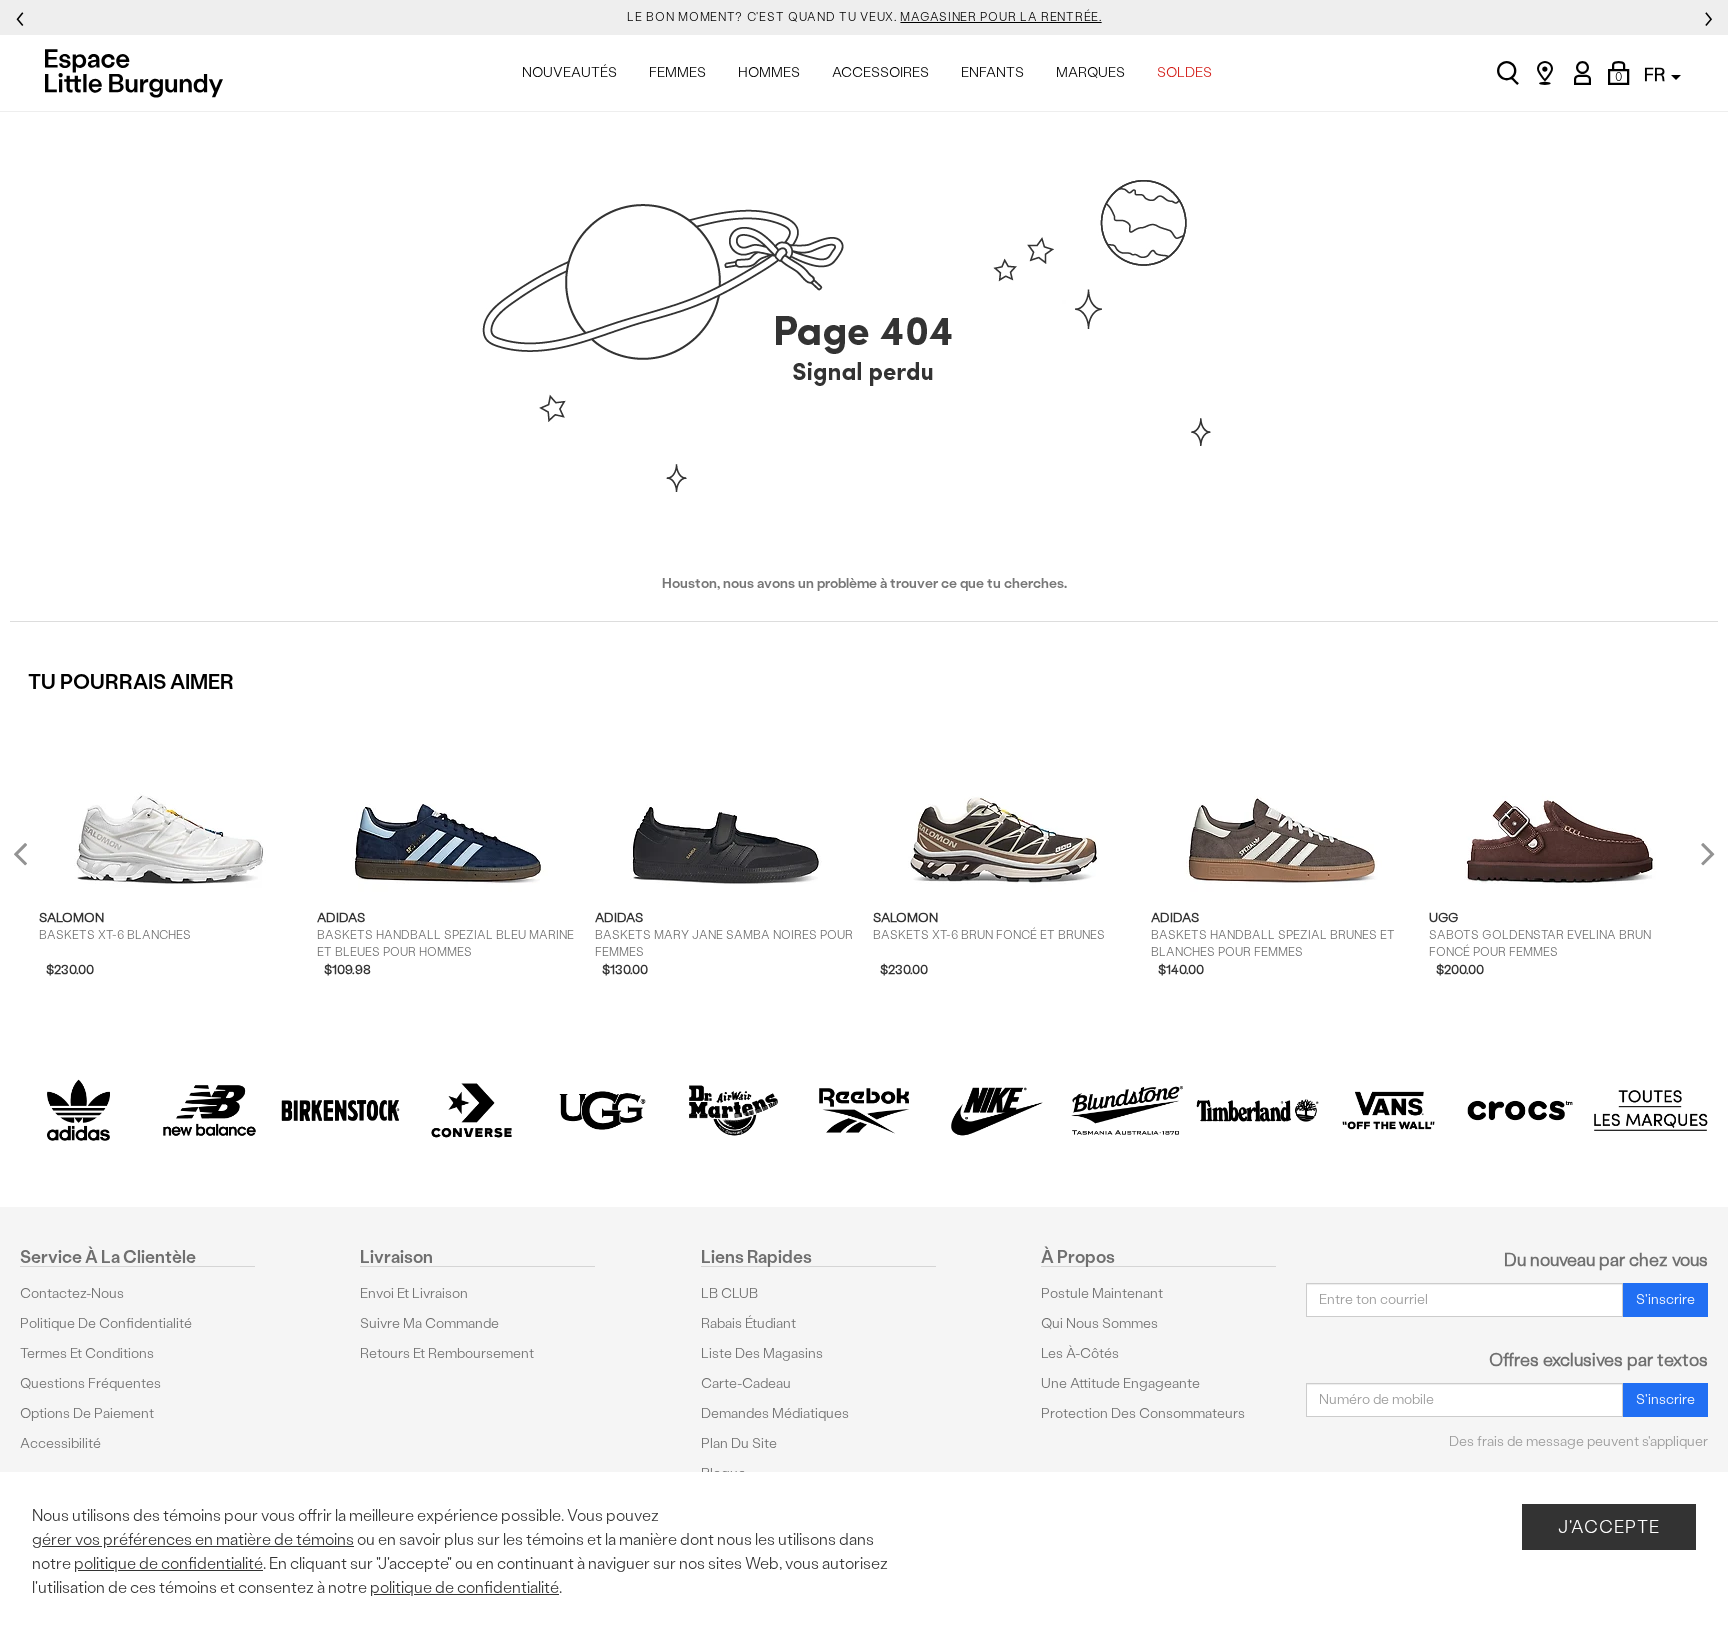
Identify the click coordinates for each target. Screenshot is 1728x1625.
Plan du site (739, 1443)
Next (1703, 852)
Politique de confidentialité (106, 1323)
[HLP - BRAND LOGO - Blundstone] (1126, 1110)
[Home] (139, 73)
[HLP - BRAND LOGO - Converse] (471, 1110)
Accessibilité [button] (60, 1443)
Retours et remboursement (447, 1353)
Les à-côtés (1080, 1353)
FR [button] (1656, 74)
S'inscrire (1665, 1299)
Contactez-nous (72, 1293)
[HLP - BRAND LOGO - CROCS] (1519, 1110)
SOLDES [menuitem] (1184, 72)
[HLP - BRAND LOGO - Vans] (1388, 1110)
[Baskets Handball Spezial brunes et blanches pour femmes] (1281, 800)
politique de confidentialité (168, 1563)
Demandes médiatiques (775, 1413)
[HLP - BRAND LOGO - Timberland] (1257, 1110)
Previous (33, 861)
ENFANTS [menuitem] (992, 72)
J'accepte (1609, 1526)
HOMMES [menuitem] (769, 72)
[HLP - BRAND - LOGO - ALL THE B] (1650, 1110)
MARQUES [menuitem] (1090, 72)
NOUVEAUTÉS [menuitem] (569, 72)
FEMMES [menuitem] (677, 72)
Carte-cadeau (746, 1383)
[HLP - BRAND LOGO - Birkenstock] (340, 1110)
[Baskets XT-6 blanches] (169, 800)
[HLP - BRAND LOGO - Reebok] (864, 1110)
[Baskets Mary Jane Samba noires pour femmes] (725, 800)
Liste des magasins (762, 1353)
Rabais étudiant (748, 1323)
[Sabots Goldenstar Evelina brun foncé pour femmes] (1559, 800)
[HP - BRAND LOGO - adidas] (78, 1110)
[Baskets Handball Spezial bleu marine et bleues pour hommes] (447, 800)
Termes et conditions (87, 1353)
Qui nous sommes (1099, 1323)
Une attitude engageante (1120, 1383)
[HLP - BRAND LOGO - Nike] (995, 1110)
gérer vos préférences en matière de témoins (193, 1539)
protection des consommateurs (1143, 1413)
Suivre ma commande (429, 1323)
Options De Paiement (87, 1413)
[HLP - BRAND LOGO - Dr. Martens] (733, 1110)
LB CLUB (729, 1293)
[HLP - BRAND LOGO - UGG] (602, 1110)
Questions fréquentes (90, 1383)
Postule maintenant (1102, 1293)
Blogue (723, 1473)
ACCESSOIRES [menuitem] (880, 72)
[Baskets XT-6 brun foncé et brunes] (1003, 800)
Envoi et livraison (414, 1293)
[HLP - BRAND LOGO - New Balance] (209, 1110)
